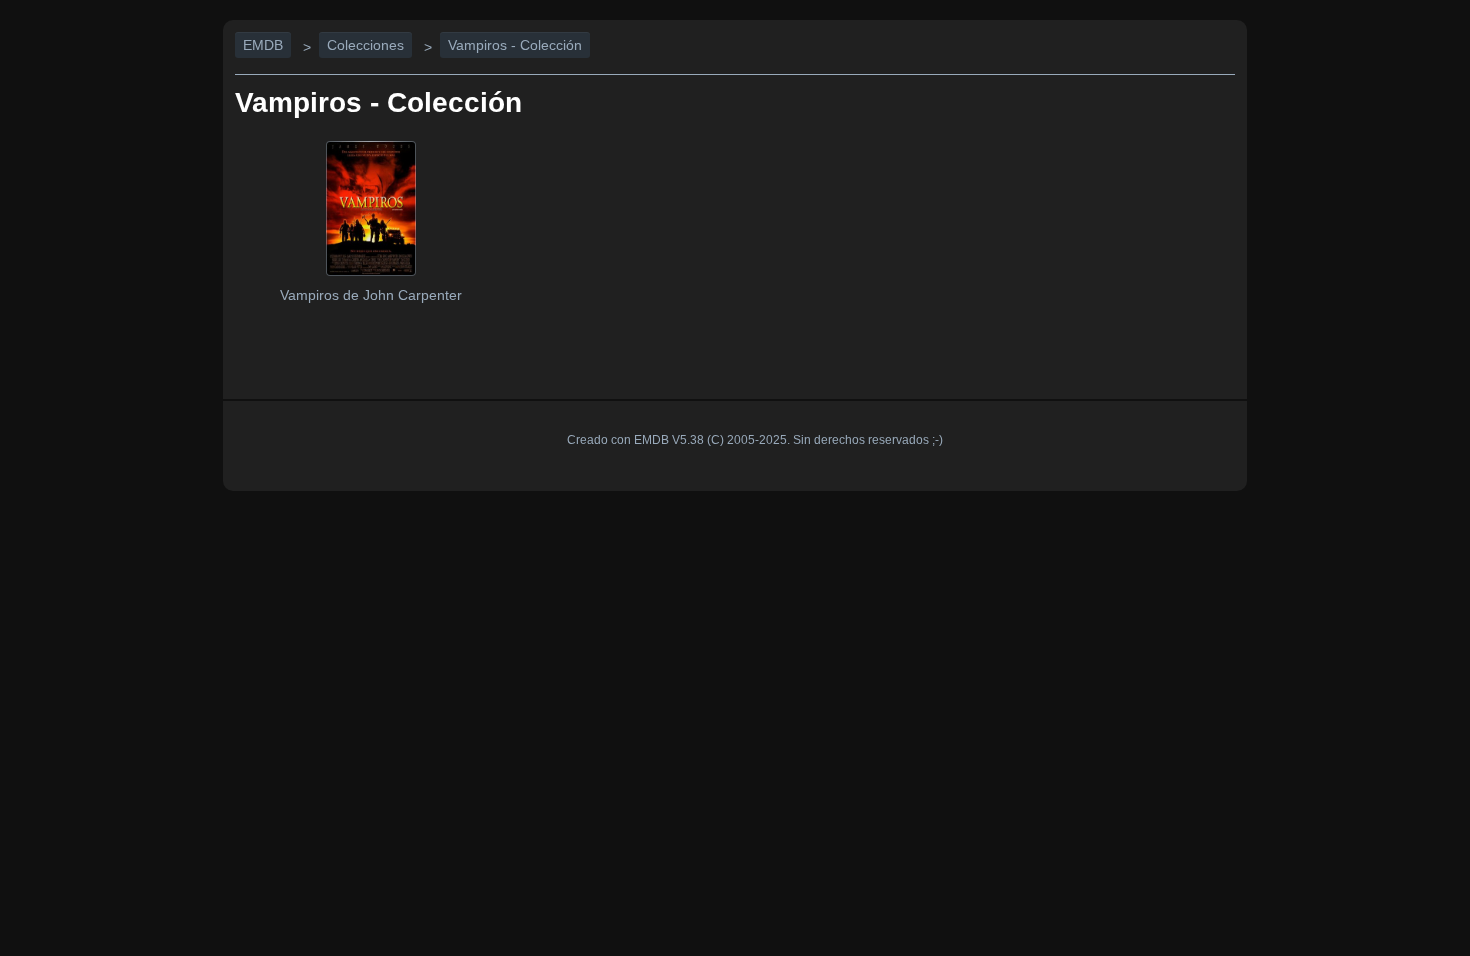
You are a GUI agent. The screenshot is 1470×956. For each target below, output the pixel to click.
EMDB (263, 45)
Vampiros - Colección (515, 45)
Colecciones (365, 45)
